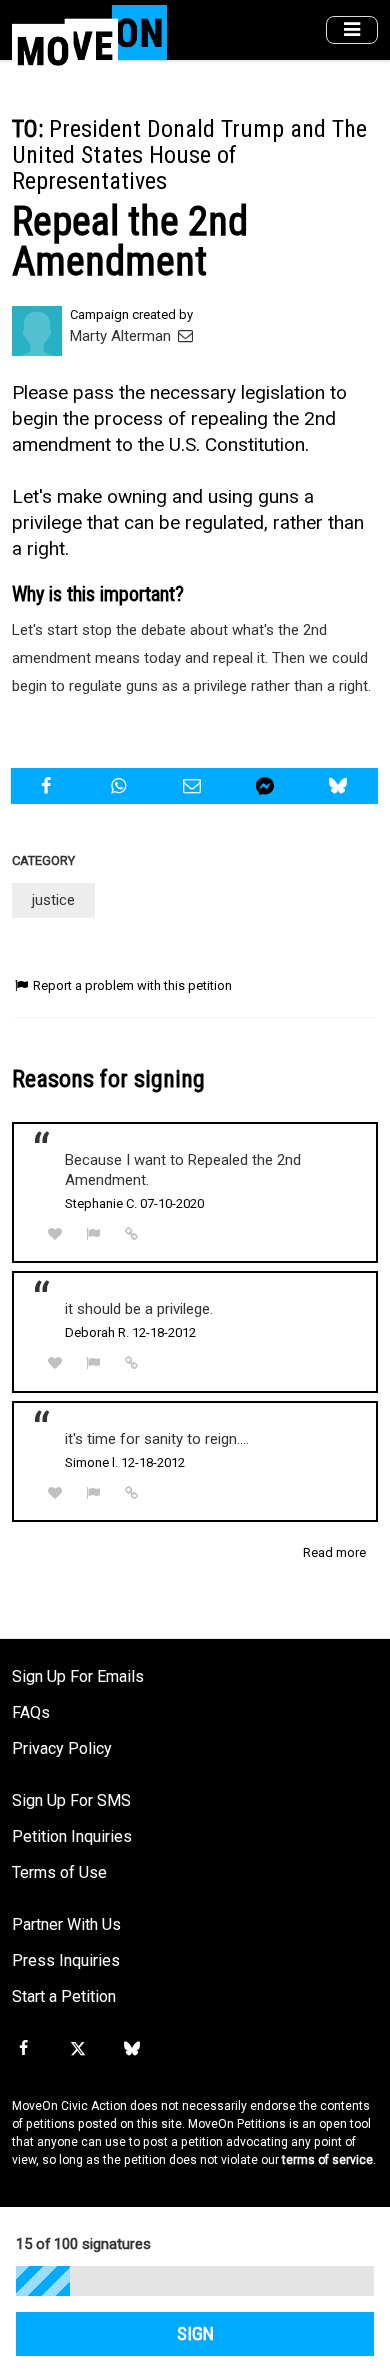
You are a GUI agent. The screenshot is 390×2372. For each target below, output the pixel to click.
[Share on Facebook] (48, 786)
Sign (195, 2334)
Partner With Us (66, 1924)
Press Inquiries (66, 1960)
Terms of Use (59, 1872)
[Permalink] (132, 1234)
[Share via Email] (194, 786)
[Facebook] (23, 2049)
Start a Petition (64, 1996)
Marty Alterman (122, 336)
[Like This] (55, 1234)
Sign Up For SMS (71, 1800)
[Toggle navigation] (352, 30)
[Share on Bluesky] (341, 786)
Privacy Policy (62, 1748)
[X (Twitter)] (77, 2049)
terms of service (327, 2160)
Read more (334, 1552)
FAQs (31, 1712)
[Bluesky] (132, 2049)
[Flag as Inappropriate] (94, 1234)
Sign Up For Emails (78, 1676)
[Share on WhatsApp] (121, 786)
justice (53, 900)
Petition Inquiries (72, 1836)
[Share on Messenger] (268, 786)
